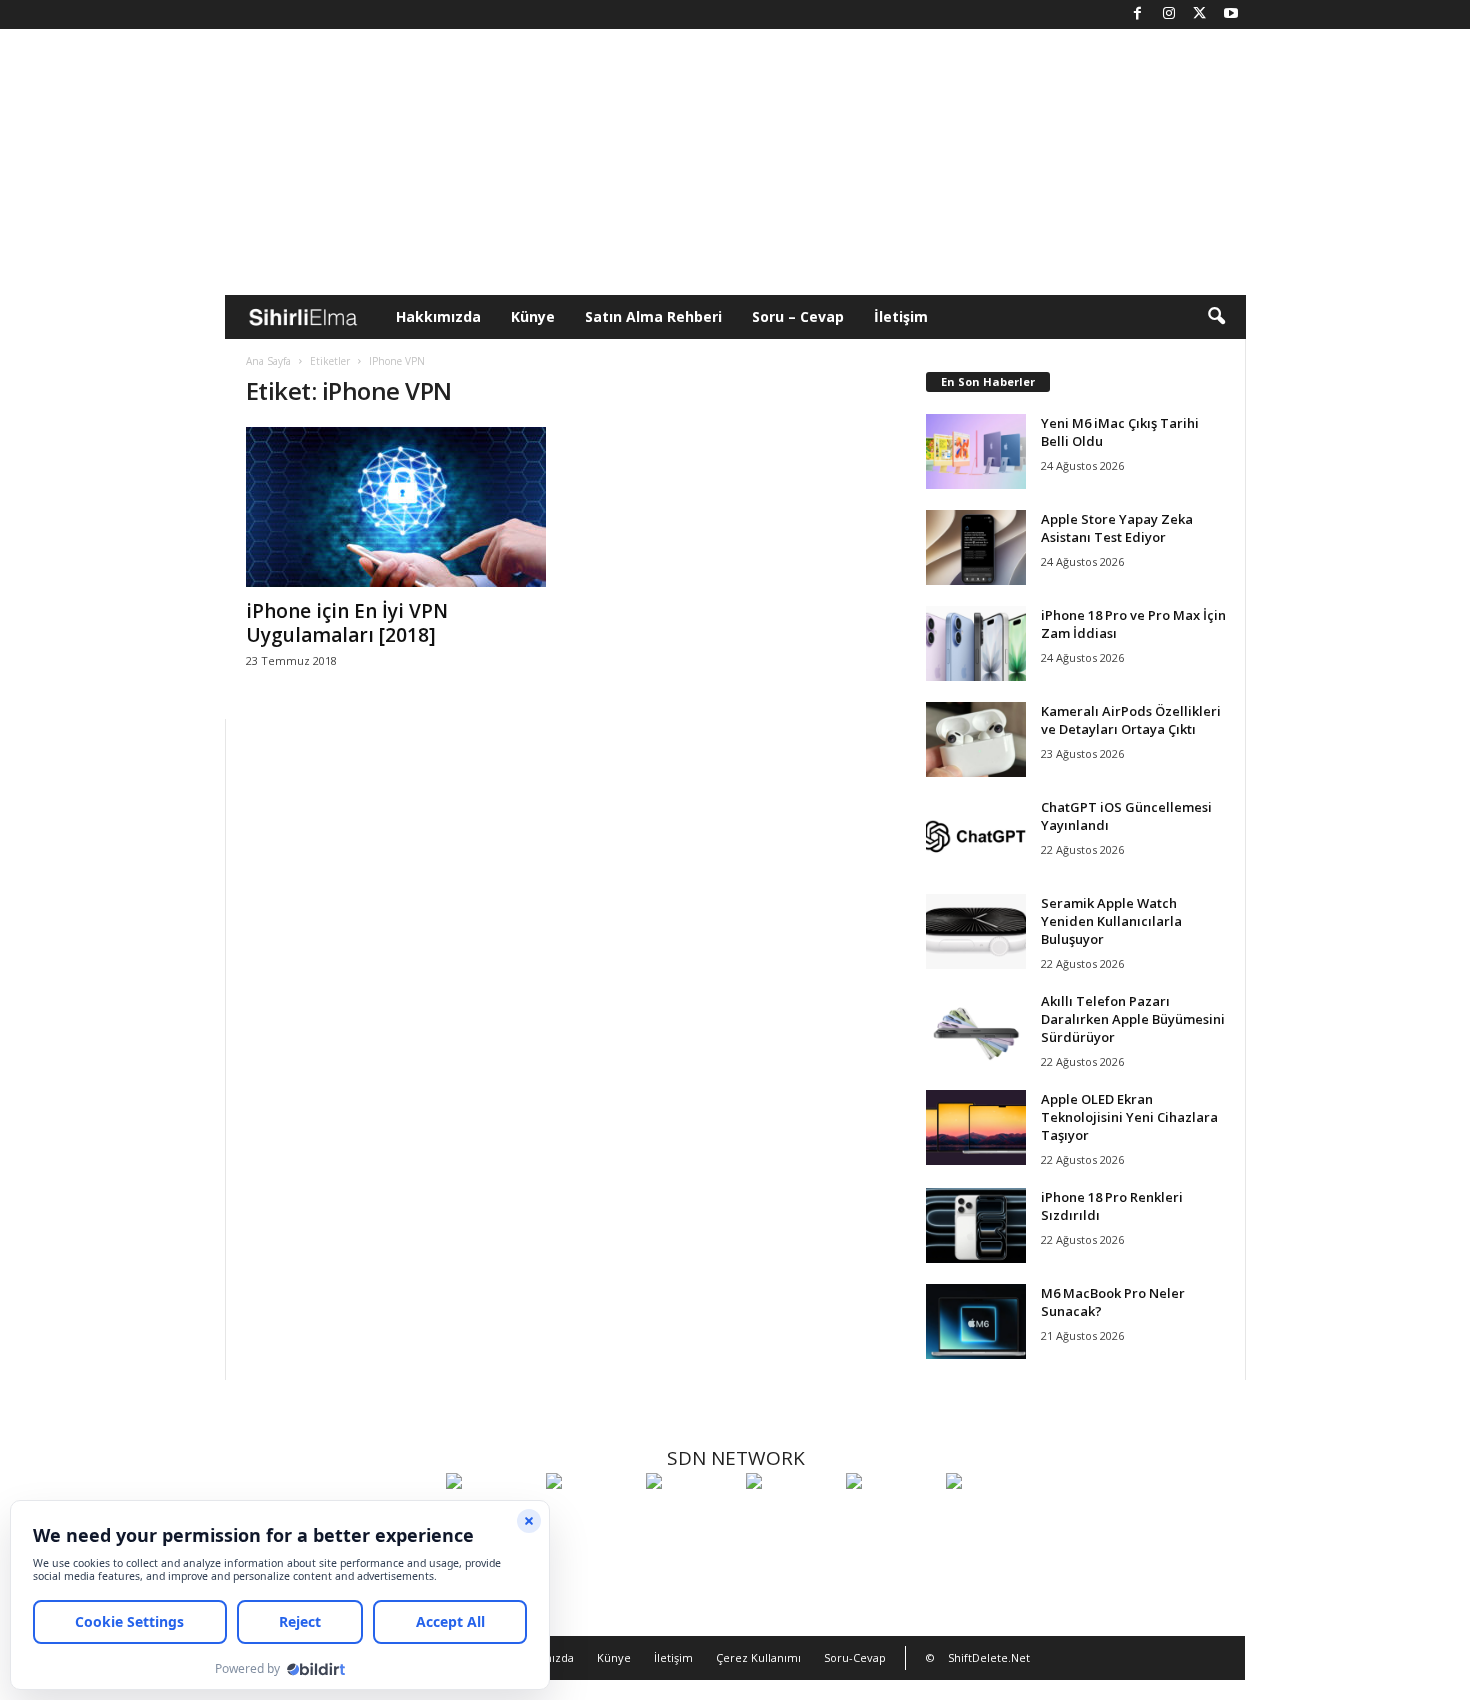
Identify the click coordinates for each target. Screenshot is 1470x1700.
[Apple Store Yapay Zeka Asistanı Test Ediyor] (976, 547)
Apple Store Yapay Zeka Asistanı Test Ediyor (1117, 528)
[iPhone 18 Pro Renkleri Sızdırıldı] (976, 1225)
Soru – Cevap (798, 316)
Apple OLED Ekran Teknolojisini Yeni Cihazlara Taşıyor (1129, 1117)
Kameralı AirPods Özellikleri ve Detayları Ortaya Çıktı (1131, 720)
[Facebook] (1138, 14)
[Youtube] (1231, 14)
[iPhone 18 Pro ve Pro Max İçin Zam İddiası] (976, 643)
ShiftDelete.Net (989, 1657)
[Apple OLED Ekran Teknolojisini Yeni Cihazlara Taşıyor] (976, 1127)
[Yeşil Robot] (691, 1518)
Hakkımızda (438, 316)
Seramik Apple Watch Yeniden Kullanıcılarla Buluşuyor (1111, 921)
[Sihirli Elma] (591, 1518)
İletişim (901, 316)
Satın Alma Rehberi (653, 316)
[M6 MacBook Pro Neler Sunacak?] (976, 1321)
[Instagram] (1169, 14)
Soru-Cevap (855, 1657)
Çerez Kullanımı (758, 1657)
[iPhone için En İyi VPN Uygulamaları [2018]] (396, 507)
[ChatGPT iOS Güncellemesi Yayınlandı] (976, 835)
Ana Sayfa (268, 361)
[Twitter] (1200, 14)
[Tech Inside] (791, 1518)
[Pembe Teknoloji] (891, 1518)
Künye (533, 316)
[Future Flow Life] (991, 1518)
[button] (1216, 317)
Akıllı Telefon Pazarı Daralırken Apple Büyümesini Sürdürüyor (1133, 1019)
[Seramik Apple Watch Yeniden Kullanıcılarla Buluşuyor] (976, 931)
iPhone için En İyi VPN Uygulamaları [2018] (347, 623)
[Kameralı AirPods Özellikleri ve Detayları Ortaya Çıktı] (976, 739)
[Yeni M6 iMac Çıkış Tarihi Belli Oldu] (976, 451)
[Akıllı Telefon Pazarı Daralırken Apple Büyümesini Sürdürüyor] (976, 1029)
